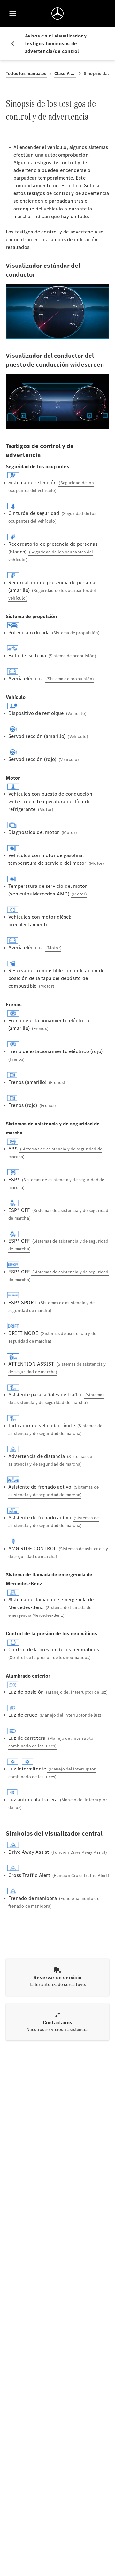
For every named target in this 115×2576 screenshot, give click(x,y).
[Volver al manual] (15, 44)
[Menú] (13, 13)
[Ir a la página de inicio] (57, 13)
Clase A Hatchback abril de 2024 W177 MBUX (65, 74)
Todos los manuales (26, 74)
